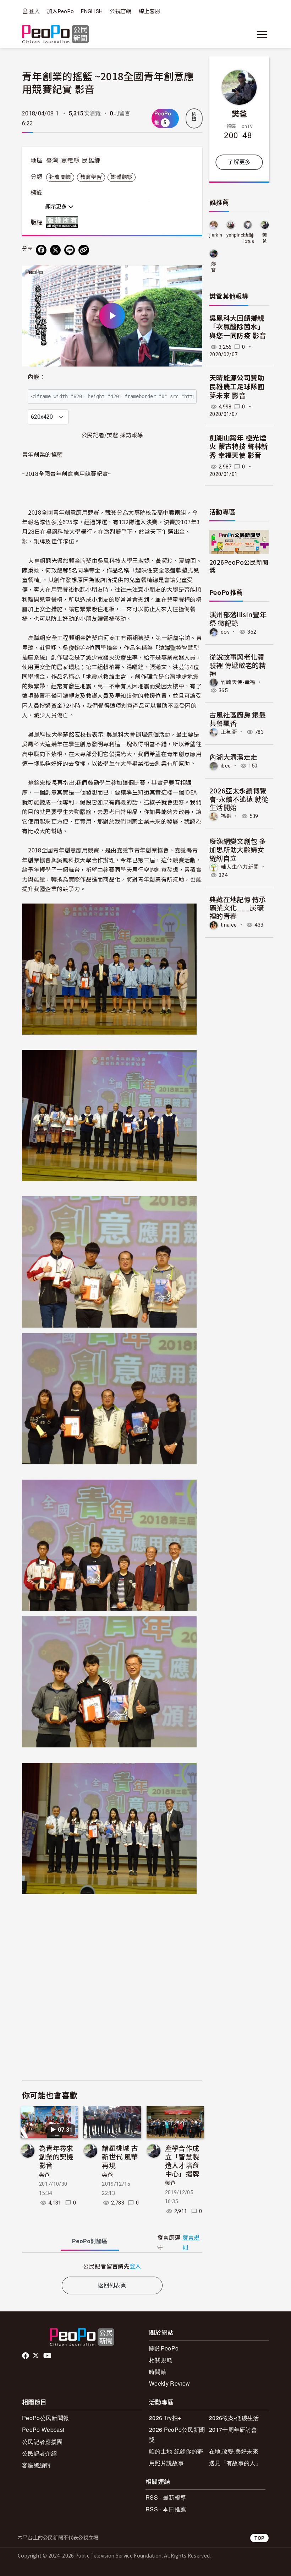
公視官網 (120, 11)
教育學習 (91, 177)
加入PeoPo (60, 11)
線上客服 (150, 11)
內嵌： (36, 377)
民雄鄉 (91, 161)
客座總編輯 (37, 2465)
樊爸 (45, 2175)
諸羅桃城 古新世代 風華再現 (120, 2156)
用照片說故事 (166, 2463)
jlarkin (216, 235)
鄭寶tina (214, 267)
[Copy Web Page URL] (84, 250)
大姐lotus (249, 238)
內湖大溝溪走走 (233, 757)
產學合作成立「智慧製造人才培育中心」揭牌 (182, 2160)
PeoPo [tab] (90, 2241)
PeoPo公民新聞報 (45, 2418)
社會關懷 (60, 177)
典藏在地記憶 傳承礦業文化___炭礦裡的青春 (238, 908)
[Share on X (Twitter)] (55, 250)
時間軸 (158, 2372)
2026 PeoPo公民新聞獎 (177, 2434)
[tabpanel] (112, 2266)
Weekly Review (169, 2383)
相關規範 (161, 2360)
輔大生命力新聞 (240, 867)
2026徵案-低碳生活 (234, 2418)
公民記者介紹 (39, 2453)
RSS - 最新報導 (166, 2497)
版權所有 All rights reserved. (64, 222)
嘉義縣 (70, 161)
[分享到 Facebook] (41, 250)
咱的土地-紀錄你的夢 (176, 2451)
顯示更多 (57, 207)
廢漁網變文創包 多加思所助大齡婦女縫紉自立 (238, 849)
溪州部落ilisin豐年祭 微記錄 (238, 619)
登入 (34, 11)
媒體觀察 (122, 177)
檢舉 (194, 117)
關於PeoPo (164, 2348)
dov (225, 632)
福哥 (226, 816)
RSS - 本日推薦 (166, 2509)
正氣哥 (229, 732)
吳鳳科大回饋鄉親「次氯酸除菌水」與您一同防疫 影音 (238, 327)
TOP (259, 2538)
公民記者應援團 (42, 2442)
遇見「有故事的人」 (235, 2463)
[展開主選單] (262, 34)
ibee (226, 766)
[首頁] (56, 35)
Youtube (48, 2356)
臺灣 (52, 161)
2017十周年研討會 (233, 2429)
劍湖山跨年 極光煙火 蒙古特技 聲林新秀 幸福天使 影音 (239, 447)
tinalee (229, 925)
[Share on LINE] (70, 250)
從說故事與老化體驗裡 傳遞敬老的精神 (238, 665)
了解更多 (239, 162)
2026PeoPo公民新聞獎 (239, 566)
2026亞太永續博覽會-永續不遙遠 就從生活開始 (239, 799)
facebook (26, 2356)
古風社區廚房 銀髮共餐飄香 (238, 719)
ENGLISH (92, 11)
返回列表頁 (112, 2285)
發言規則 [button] (191, 2243)
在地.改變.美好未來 (234, 2451)
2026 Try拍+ (165, 2418)
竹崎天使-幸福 (238, 682)
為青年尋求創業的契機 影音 (56, 2156)
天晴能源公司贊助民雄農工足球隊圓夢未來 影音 (237, 387)
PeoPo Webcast (43, 2429)
